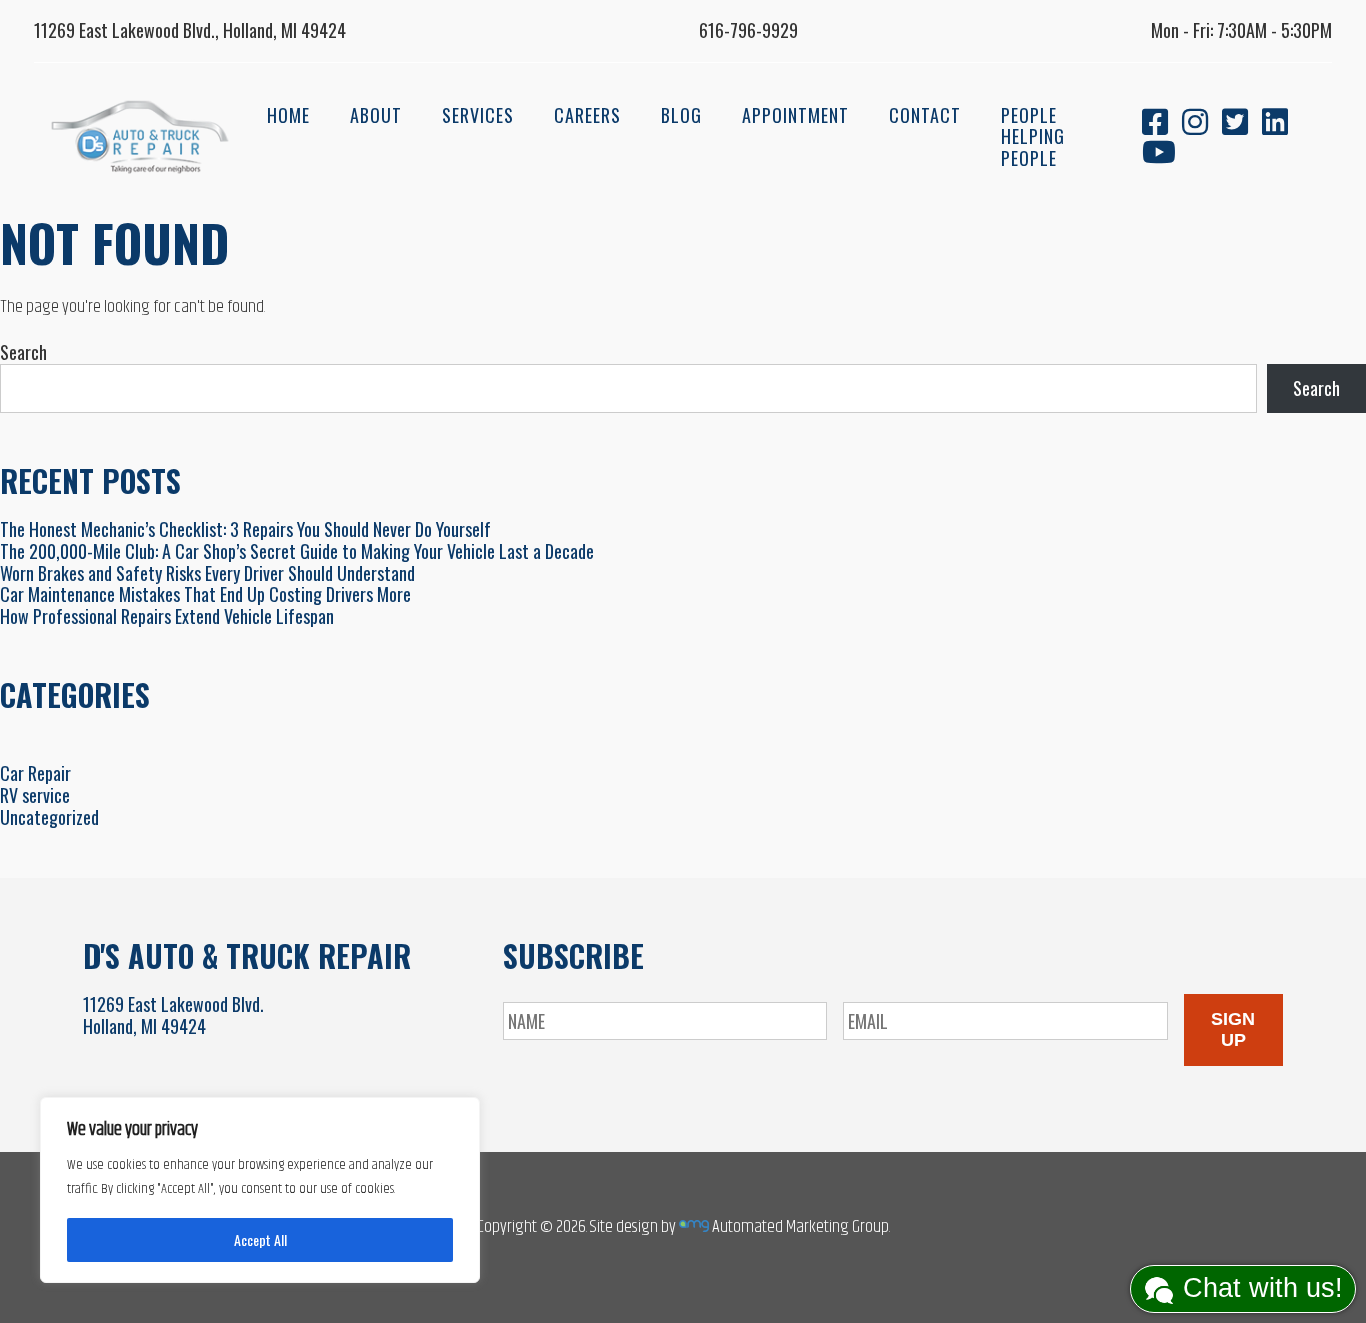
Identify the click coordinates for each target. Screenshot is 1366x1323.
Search (23, 352)
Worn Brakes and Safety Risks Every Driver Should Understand (207, 573)
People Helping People (1033, 136)
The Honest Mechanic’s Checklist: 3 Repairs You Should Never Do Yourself (245, 529)
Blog (681, 115)
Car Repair (35, 773)
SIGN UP (1233, 1029)
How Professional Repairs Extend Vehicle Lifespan (167, 616)
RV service (35, 795)
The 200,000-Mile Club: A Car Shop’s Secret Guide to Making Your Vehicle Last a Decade (297, 551)
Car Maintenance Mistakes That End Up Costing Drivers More (205, 594)
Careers (587, 115)
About (376, 115)
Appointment (795, 115)
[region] (260, 1190)
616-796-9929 (748, 30)
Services (478, 115)
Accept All (260, 1239)
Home (288, 115)
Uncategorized (49, 817)
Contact (925, 115)
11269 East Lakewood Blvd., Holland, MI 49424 (190, 30)
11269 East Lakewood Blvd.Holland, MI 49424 (173, 1015)
